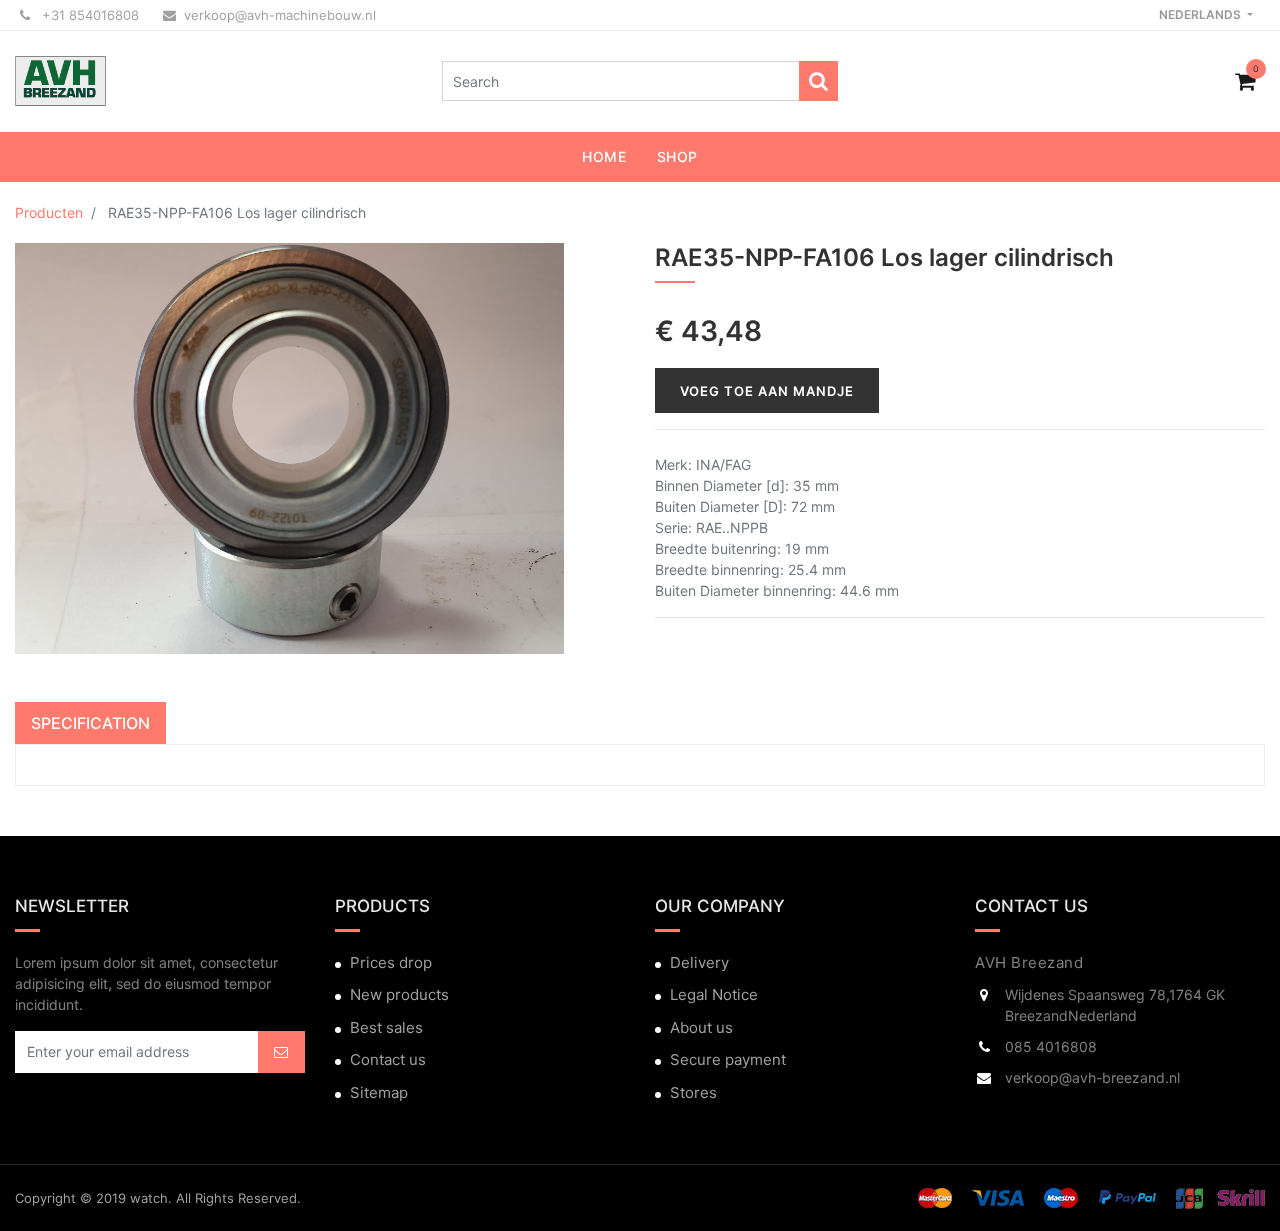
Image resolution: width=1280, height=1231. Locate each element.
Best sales (386, 1027)
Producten (49, 212)
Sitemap (379, 1092)
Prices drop (391, 962)
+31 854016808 (88, 15)
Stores (693, 1092)
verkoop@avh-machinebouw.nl (280, 15)
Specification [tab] (90, 723)
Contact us (388, 1059)
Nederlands (1201, 14)
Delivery (699, 962)
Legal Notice (714, 994)
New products (399, 994)
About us (701, 1027)
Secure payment (728, 1059)
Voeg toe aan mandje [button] (767, 391)
